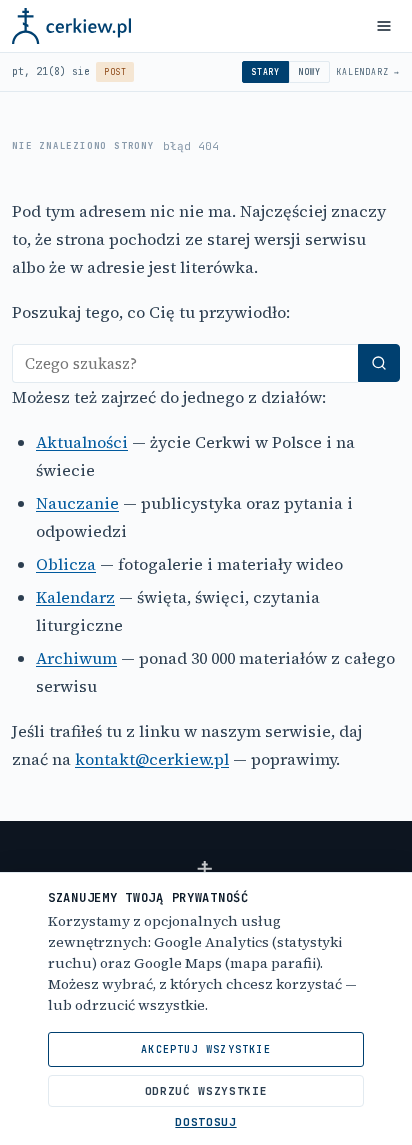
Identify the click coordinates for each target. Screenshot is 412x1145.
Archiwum (76, 658)
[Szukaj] (379, 363)
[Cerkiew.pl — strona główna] (71, 26)
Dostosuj (205, 1122)
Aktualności (82, 442)
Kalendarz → (368, 72)
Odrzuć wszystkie (206, 1091)
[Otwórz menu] (384, 26)
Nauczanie (77, 503)
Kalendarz (75, 597)
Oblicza (66, 564)
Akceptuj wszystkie (206, 1049)
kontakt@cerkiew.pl (152, 759)
